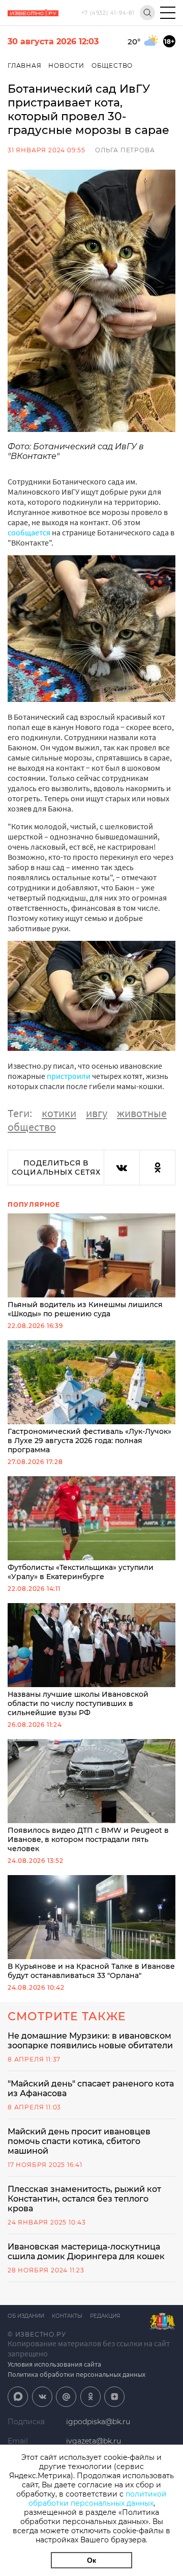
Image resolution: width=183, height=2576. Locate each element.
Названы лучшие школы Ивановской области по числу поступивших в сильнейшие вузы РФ (78, 1703)
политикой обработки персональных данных (98, 2499)
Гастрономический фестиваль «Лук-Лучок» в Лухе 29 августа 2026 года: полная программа (89, 1441)
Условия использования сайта (54, 2364)
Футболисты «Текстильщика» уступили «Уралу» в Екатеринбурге (81, 1572)
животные (142, 1113)
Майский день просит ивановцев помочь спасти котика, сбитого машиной (79, 2141)
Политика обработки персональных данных (77, 2374)
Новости (66, 65)
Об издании (26, 2316)
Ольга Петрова (125, 150)
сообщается (29, 532)
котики (59, 1113)
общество (32, 1127)
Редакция (105, 2316)
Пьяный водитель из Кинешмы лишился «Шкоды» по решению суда (85, 1309)
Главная (25, 65)
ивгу (97, 1113)
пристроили (69, 1076)
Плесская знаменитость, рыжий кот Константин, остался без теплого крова (84, 2199)
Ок (91, 2560)
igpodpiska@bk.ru (98, 2422)
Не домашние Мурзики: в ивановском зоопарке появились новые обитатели (90, 2041)
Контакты (67, 2316)
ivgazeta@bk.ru (94, 2441)
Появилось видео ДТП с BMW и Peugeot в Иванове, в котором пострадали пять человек (88, 1839)
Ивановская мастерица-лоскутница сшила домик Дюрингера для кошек (86, 2252)
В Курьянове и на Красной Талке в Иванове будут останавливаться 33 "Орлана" (91, 1971)
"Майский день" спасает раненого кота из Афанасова (91, 2089)
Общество (112, 65)
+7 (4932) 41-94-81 (108, 13)
